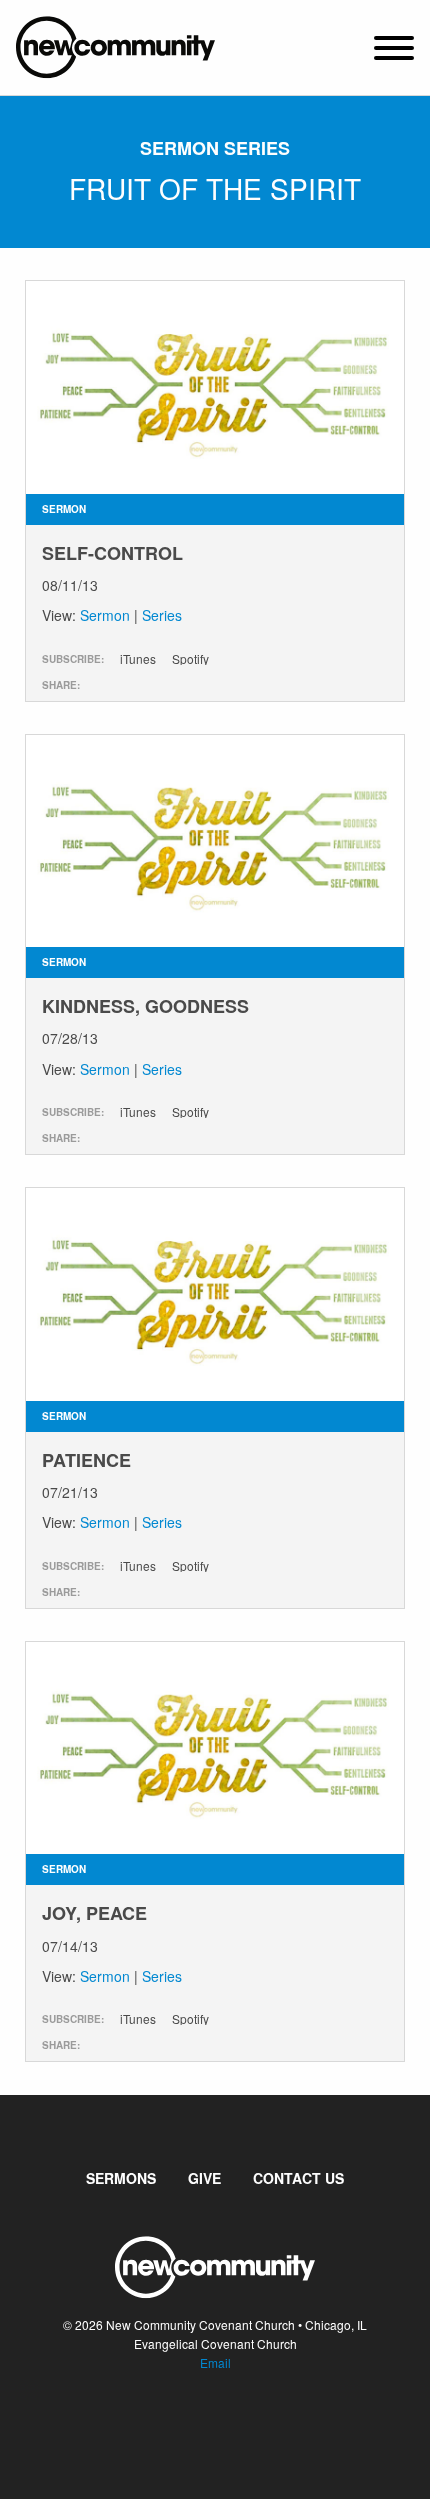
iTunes (138, 659)
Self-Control (112, 553)
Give (204, 2178)
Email (215, 2362)
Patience (86, 1460)
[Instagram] (231, 2423)
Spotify (190, 659)
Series (162, 615)
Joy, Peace (94, 1913)
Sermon (105, 615)
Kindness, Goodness (145, 1006)
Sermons (121, 2178)
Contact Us (298, 2178)
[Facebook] (199, 2423)
